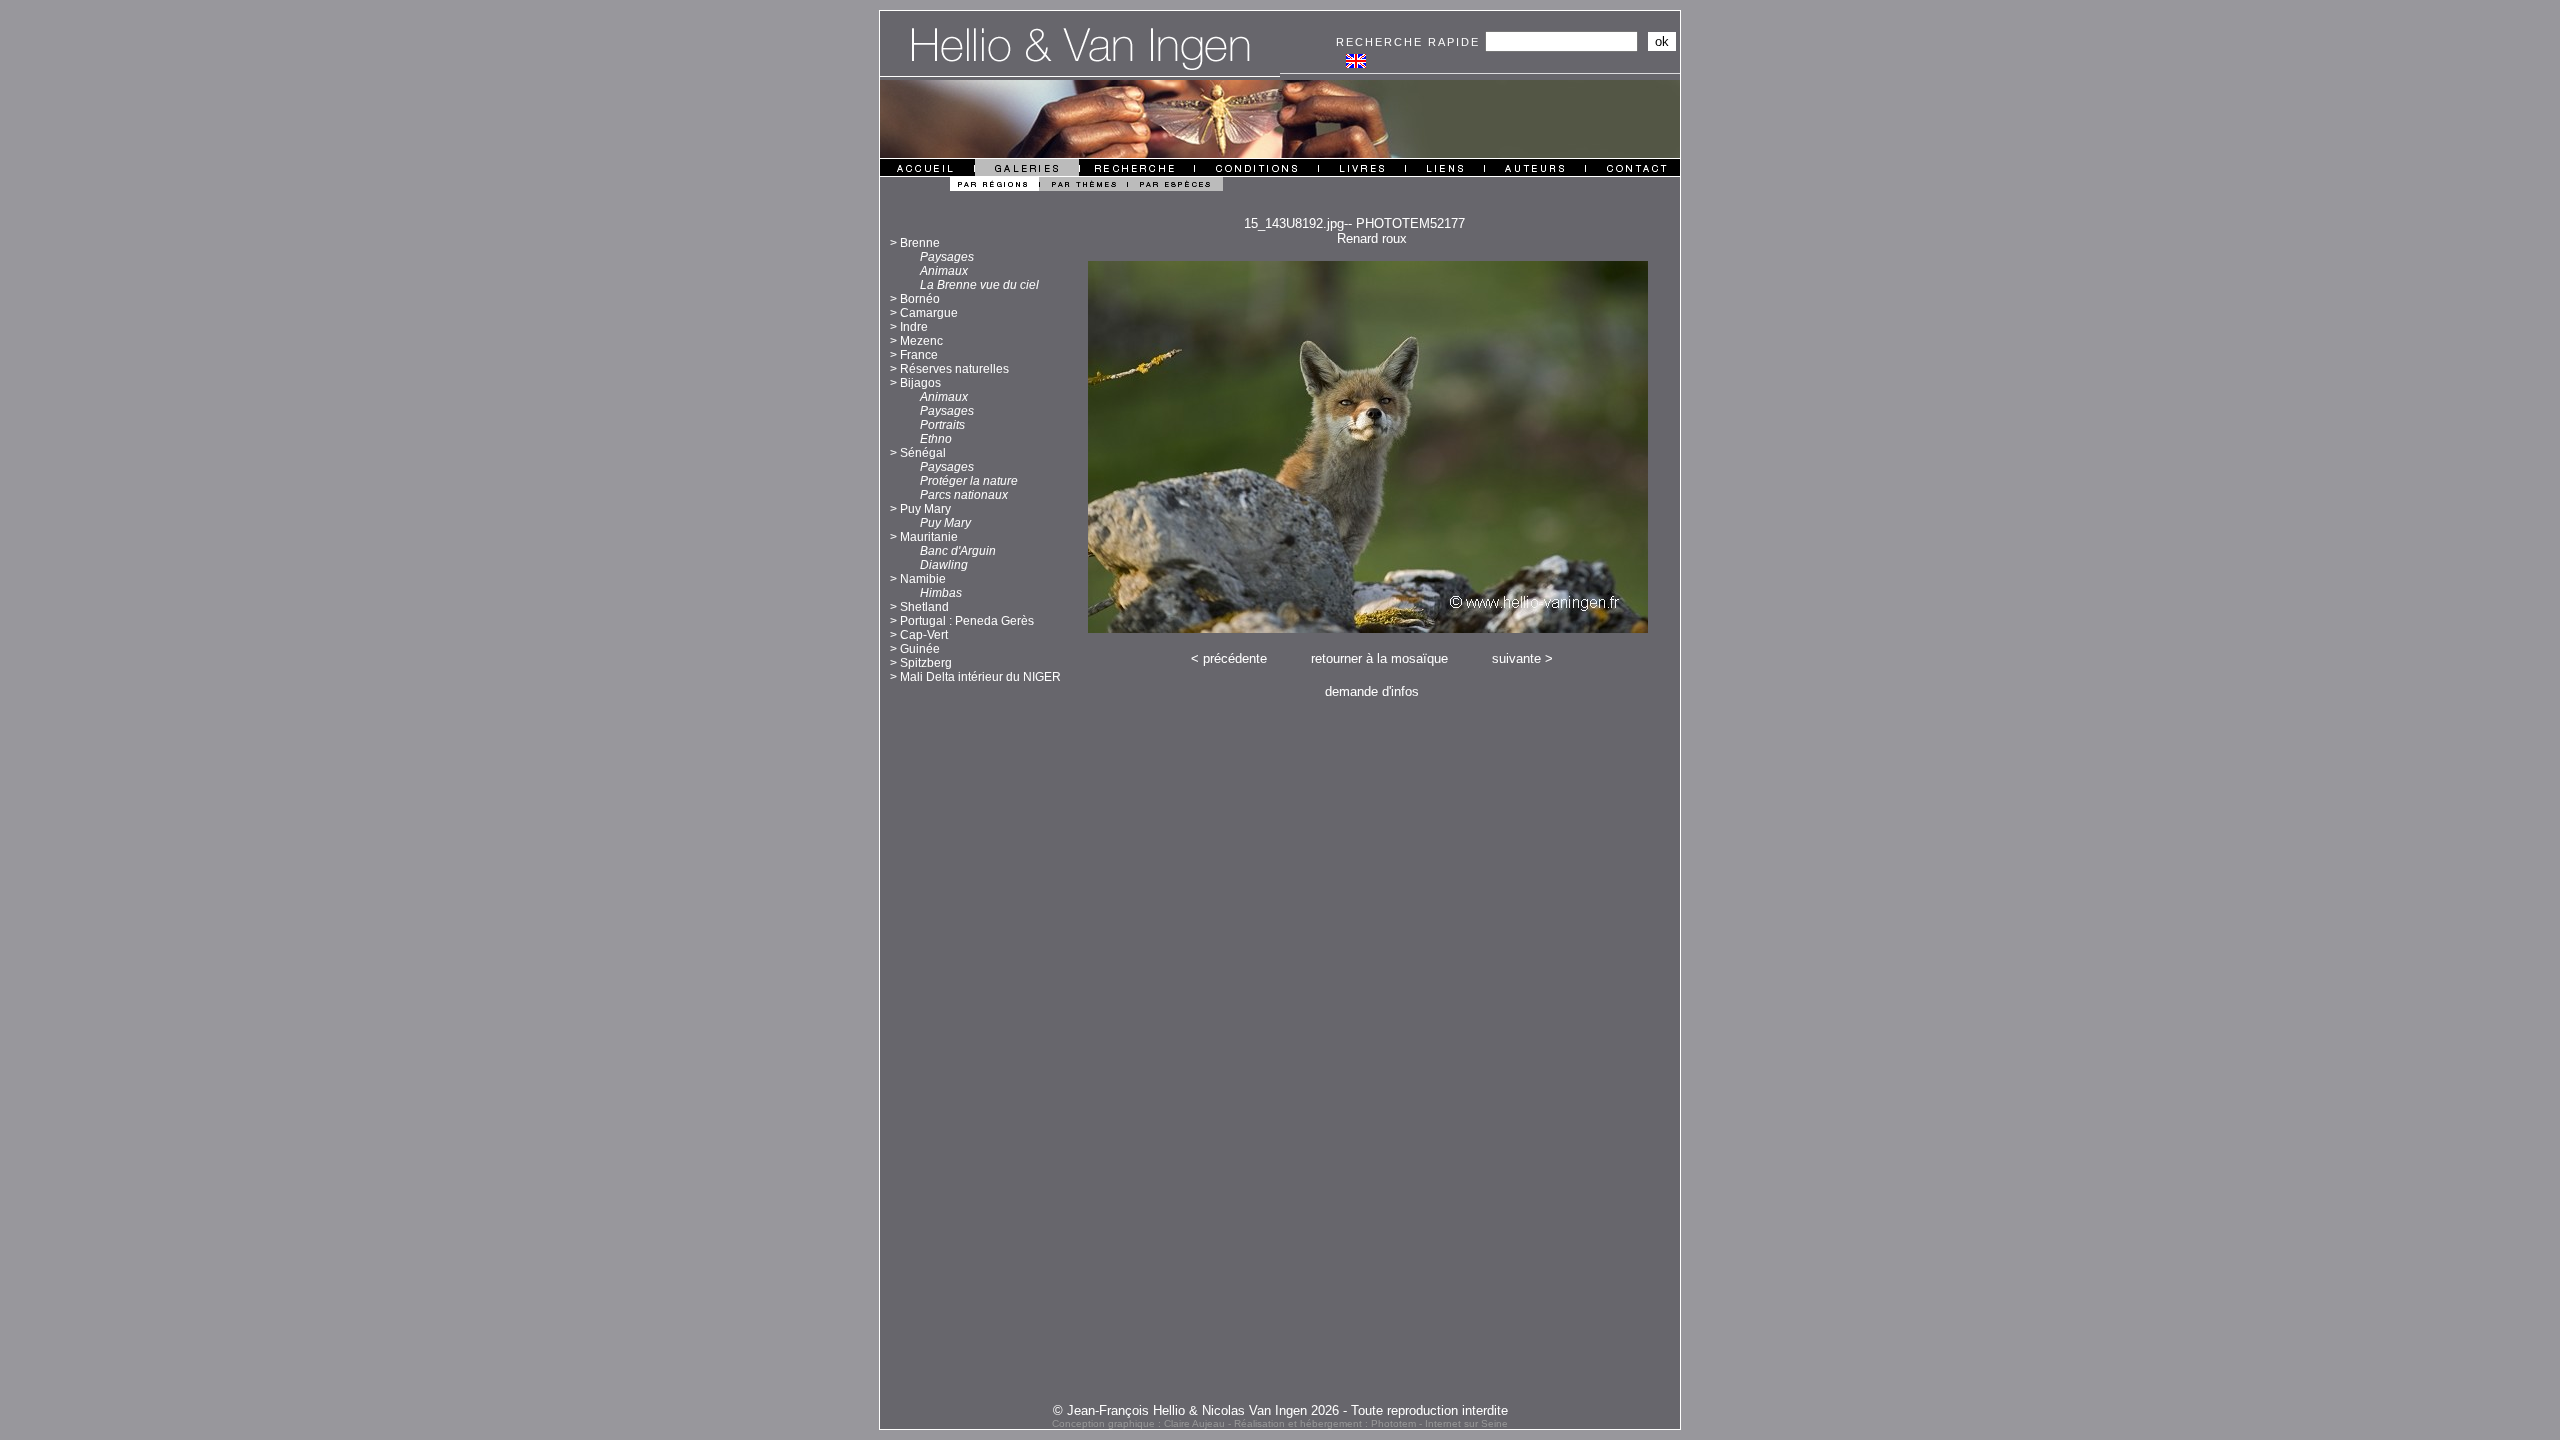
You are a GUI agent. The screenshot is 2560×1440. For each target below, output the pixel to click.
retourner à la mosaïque (1379, 658)
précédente (1235, 658)
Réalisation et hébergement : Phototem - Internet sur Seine (1371, 1423)
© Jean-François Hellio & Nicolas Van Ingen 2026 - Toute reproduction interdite (1280, 1410)
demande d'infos (1372, 691)
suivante (1516, 658)
